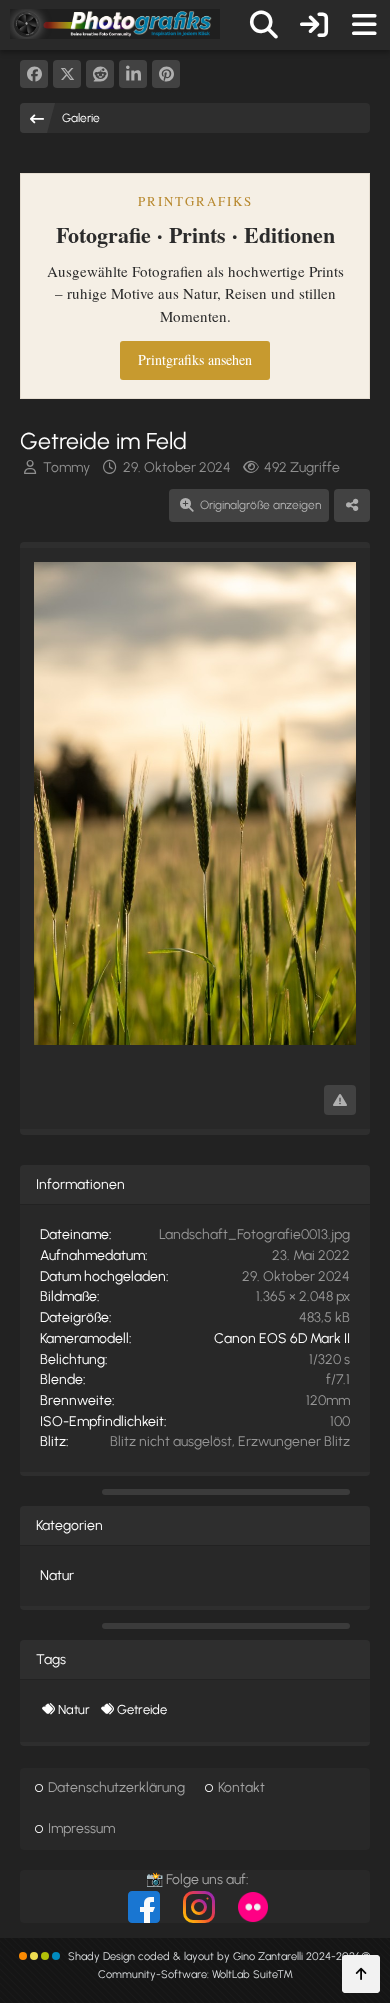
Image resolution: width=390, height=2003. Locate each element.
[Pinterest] (166, 74)
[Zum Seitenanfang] (361, 1974)
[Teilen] (352, 506)
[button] (133, 74)
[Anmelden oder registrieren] (314, 25)
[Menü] (364, 25)
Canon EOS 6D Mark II (282, 1338)
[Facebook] (34, 74)
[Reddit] (100, 74)
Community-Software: (195, 1974)
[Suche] (264, 25)
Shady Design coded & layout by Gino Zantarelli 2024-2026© (219, 1956)
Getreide (142, 1709)
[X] (67, 74)
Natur (57, 1575)
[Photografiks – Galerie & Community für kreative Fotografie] (115, 24)
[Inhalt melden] (340, 1100)
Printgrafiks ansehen (195, 359)
